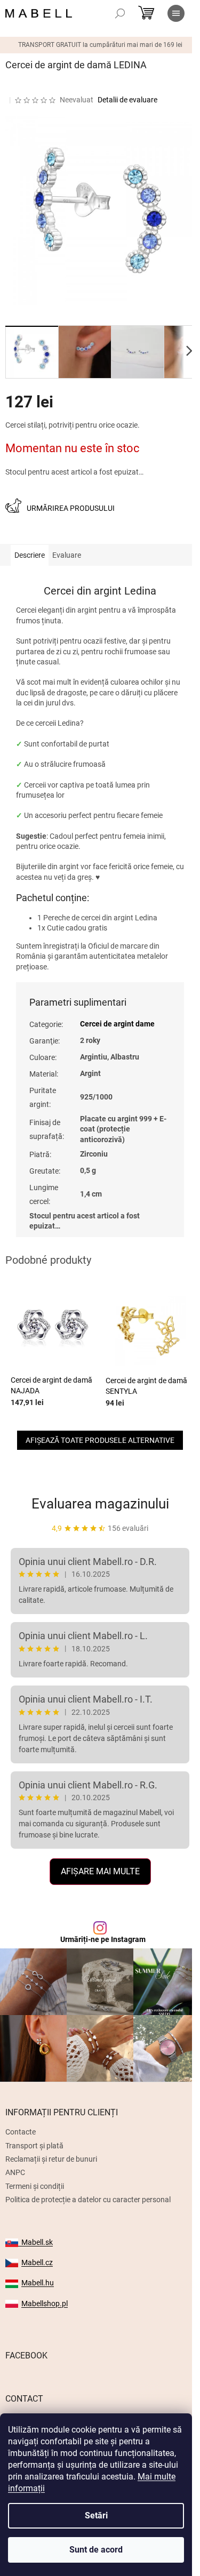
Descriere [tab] (30, 555)
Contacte (21, 2132)
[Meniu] (176, 13)
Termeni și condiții (35, 2186)
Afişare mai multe (100, 1871)
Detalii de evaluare (127, 100)
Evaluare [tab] (67, 555)
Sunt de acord (96, 2550)
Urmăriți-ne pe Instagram (103, 1939)
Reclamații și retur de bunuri (51, 2159)
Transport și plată (34, 2146)
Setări (96, 2515)
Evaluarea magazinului (100, 1504)
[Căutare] (120, 13)
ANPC (15, 2172)
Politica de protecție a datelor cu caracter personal (88, 2200)
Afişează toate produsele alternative (100, 1440)
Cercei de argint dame (117, 1024)
